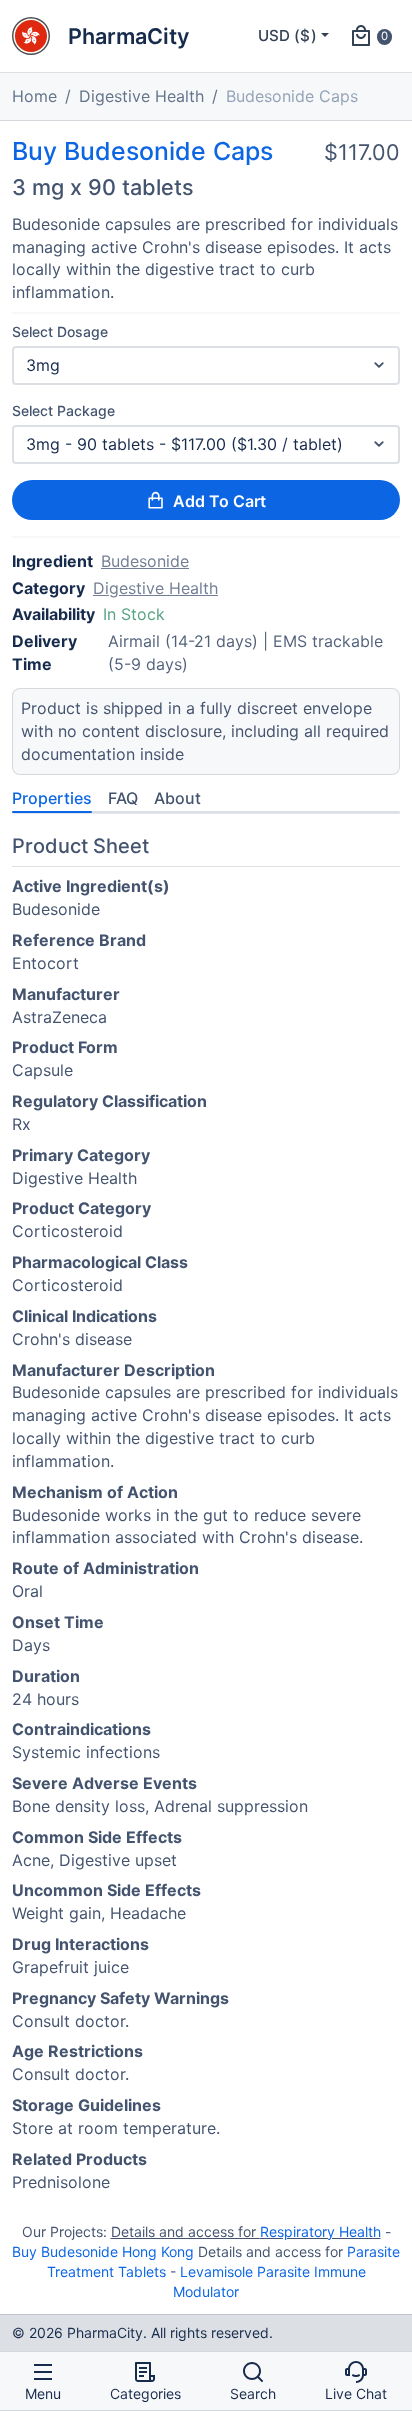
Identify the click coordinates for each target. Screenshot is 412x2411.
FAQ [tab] (123, 798)
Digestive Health (141, 96)
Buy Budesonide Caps (142, 151)
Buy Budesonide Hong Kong (103, 2251)
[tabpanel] (206, 1517)
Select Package (63, 410)
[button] (370, 36)
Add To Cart (219, 501)
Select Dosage (60, 331)
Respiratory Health (320, 2231)
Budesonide (145, 561)
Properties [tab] (52, 798)
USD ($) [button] (287, 35)
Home (34, 96)
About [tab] (177, 798)
